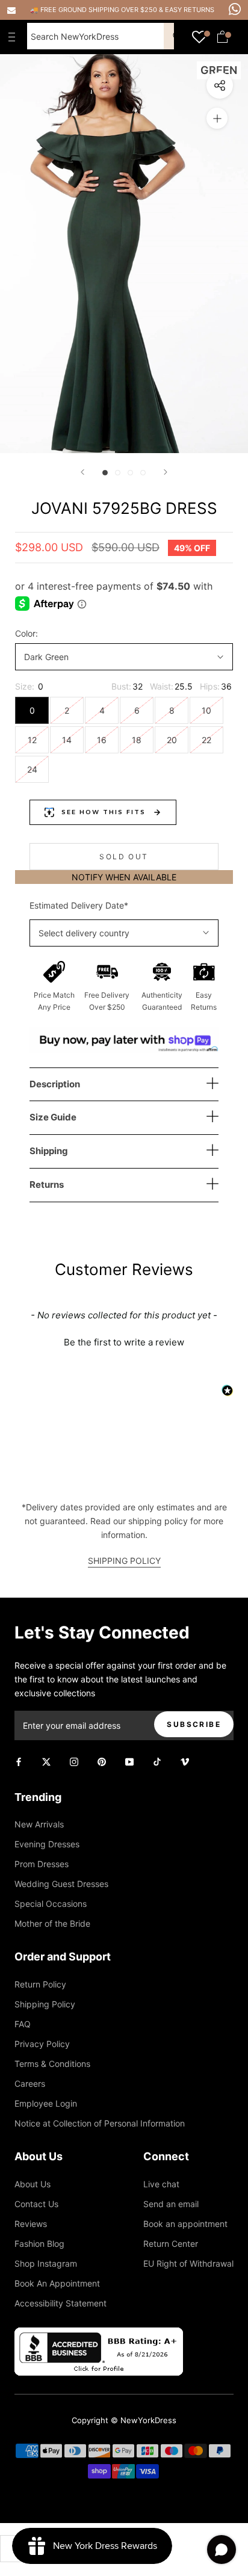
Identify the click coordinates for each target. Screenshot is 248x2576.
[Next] (166, 472)
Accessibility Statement (60, 2303)
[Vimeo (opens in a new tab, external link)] (185, 1760)
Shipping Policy (45, 2004)
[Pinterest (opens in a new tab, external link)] (102, 1760)
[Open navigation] (14, 37)
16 (102, 740)
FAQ (23, 2024)
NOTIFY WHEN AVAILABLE (124, 877)
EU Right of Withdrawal (188, 2263)
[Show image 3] (130, 473)
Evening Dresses (47, 1844)
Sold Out (124, 857)
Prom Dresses (42, 1864)
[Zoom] (217, 118)
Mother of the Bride (52, 1923)
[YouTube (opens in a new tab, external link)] (129, 1760)
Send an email (171, 2204)
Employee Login (46, 2103)
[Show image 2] (118, 473)
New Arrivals (39, 1824)
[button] (124, 1341)
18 (137, 740)
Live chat (161, 2184)
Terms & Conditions (52, 2064)
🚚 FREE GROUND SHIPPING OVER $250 (95, 10)
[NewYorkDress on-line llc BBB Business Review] (99, 2334)
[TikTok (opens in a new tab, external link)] (157, 1760)
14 (67, 740)
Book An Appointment (57, 2283)
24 (32, 769)
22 (206, 740)
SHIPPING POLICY (124, 1561)
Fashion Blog (39, 2244)
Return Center (171, 2244)
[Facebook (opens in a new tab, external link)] (19, 1760)
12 (32, 740)
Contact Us (36, 2204)
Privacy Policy (42, 2044)
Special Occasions (51, 1904)
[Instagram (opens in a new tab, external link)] (74, 1760)
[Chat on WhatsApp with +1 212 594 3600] (235, 9)
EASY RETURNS (190, 10)
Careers (30, 2083)
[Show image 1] (105, 473)
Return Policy (40, 1984)
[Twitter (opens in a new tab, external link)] (46, 1760)
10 (206, 710)
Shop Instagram (46, 2263)
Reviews (31, 2224)
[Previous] (82, 472)
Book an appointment (185, 2224)
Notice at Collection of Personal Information (100, 2123)
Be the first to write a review (124, 1342)
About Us (33, 2184)
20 (172, 740)
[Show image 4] (143, 473)
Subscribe (194, 1724)
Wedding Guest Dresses (61, 1884)
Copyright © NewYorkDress (124, 2420)
